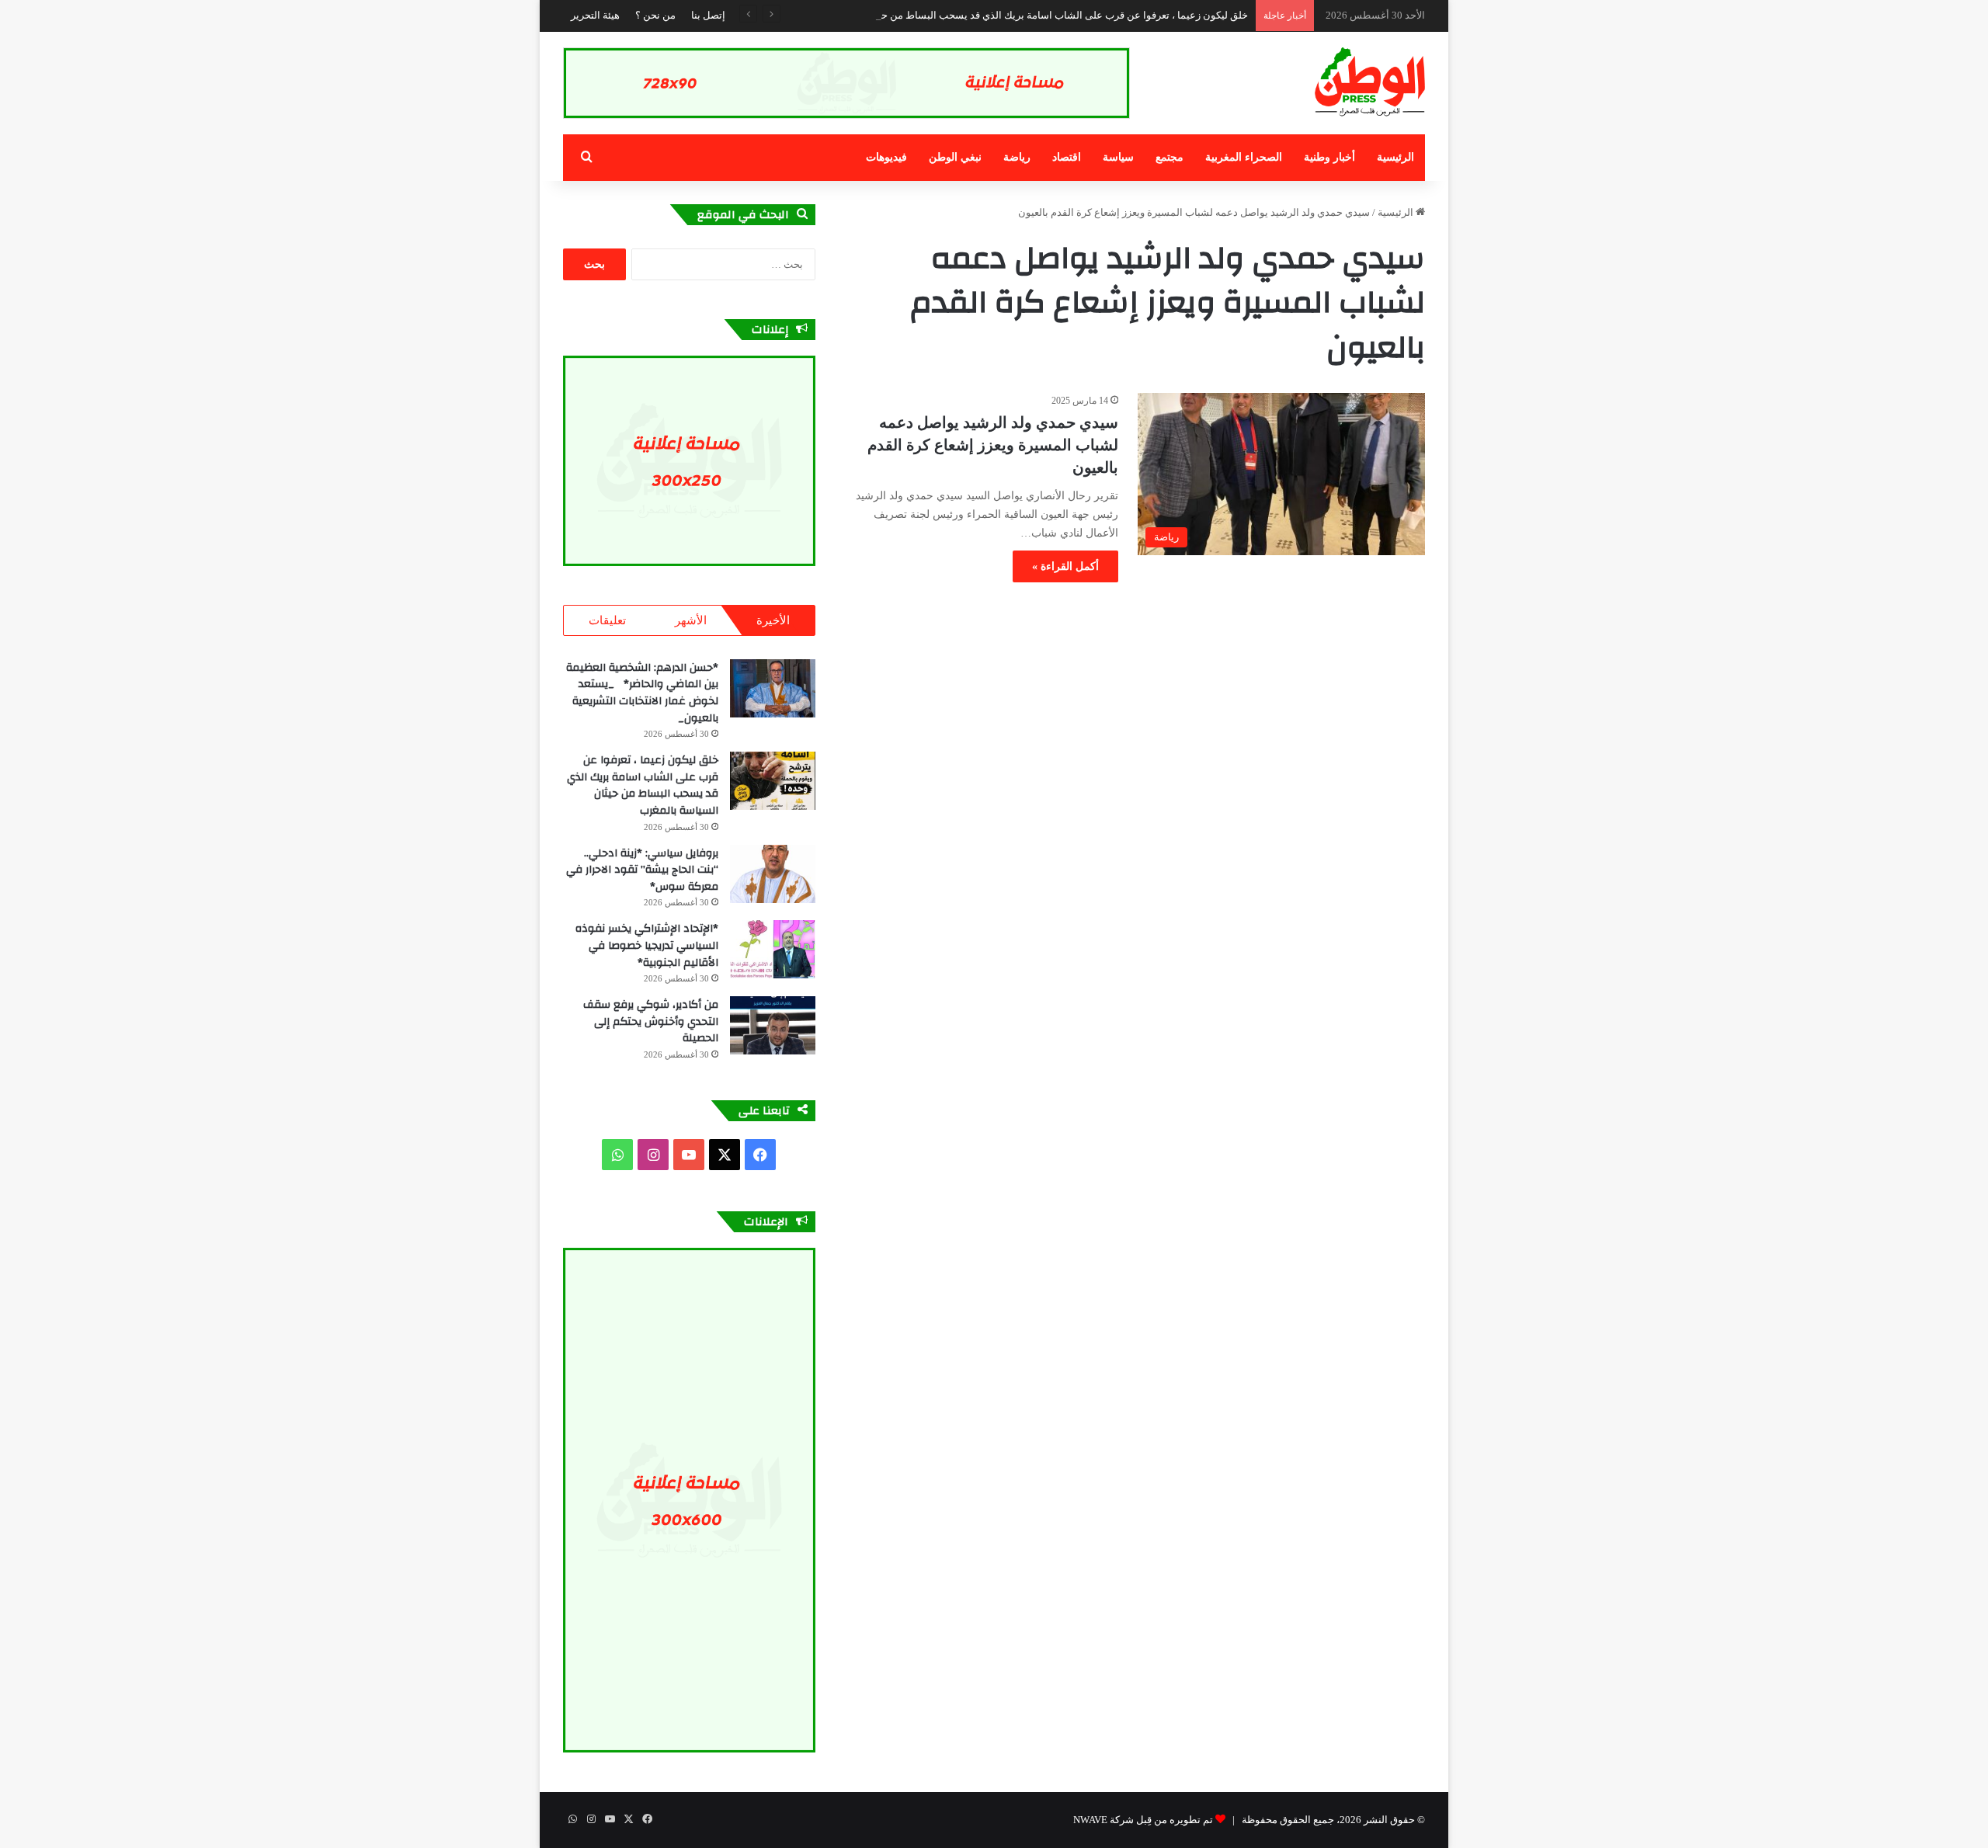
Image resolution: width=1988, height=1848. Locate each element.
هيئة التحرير (595, 15)
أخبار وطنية (1329, 157)
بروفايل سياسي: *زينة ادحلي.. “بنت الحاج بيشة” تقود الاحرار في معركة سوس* (642, 870)
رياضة (1017, 157)
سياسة (1118, 157)
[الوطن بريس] (1370, 82)
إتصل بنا (708, 15)
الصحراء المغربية (1244, 157)
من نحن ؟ (655, 15)
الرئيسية (1395, 157)
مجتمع (1170, 157)
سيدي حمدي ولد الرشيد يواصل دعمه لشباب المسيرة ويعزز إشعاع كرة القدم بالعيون (993, 445)
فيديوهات (886, 157)
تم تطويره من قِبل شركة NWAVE (1143, 1820)
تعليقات (607, 620)
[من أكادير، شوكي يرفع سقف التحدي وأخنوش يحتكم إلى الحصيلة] (773, 1025)
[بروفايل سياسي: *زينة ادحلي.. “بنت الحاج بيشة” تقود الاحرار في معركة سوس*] (773, 874)
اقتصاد (1067, 157)
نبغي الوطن (955, 157)
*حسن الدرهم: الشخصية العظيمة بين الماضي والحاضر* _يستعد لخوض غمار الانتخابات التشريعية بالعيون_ (642, 693)
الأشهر (691, 620)
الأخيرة (773, 620)
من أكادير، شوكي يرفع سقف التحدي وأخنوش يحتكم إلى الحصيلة (651, 1021)
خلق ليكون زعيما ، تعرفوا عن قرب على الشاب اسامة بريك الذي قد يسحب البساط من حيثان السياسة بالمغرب (1017, 15)
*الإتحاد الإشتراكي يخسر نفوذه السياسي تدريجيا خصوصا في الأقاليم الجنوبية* (647, 945)
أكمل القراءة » (1065, 566)
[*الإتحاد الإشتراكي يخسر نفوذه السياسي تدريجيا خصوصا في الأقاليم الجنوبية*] (773, 949)
